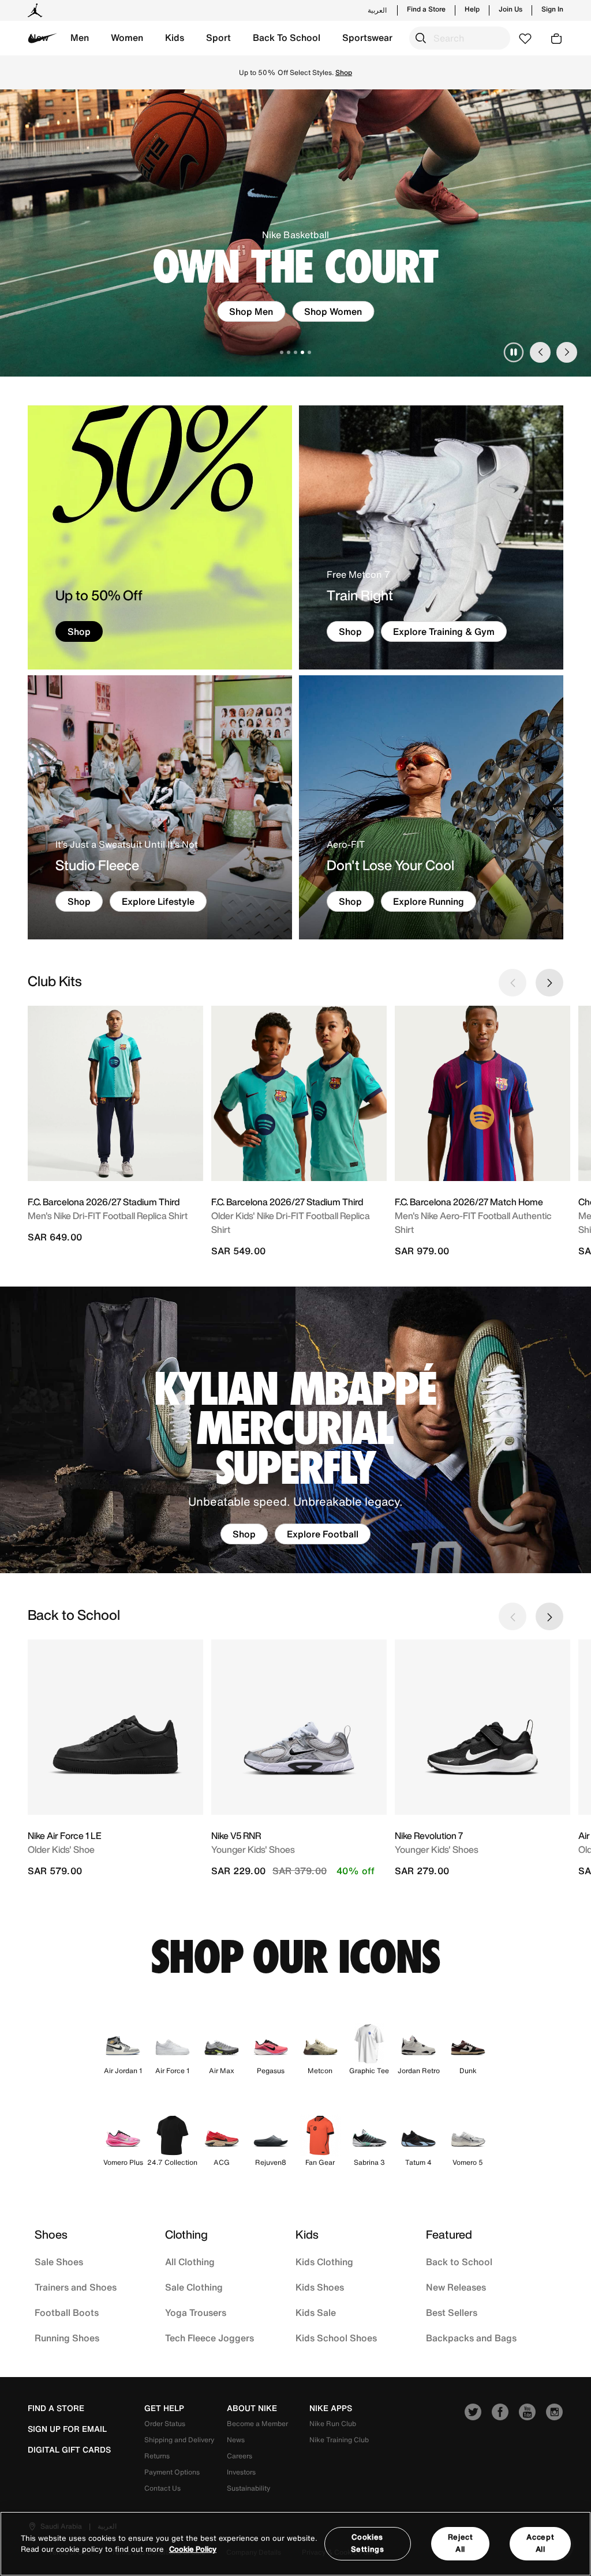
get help (164, 2408)
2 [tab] (289, 352)
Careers (240, 2456)
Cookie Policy (193, 2549)
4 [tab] (302, 352)
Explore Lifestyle (158, 901)
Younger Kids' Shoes (253, 1849)
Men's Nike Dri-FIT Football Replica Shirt (108, 1216)
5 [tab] (309, 352)
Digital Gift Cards (69, 2450)
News (236, 2440)
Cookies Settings (368, 2543)
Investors (241, 2472)
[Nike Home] (43, 38)
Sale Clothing (194, 2287)
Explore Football (323, 1534)
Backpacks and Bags (471, 2338)
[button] (80, 38)
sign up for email (67, 2429)
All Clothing (190, 2262)
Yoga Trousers (196, 2312)
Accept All (540, 2543)
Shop (296, 78)
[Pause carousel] (514, 352)
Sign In (552, 9)
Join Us (510, 9)
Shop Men (251, 311)
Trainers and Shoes (76, 2287)
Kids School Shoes (336, 2338)
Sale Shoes (59, 2262)
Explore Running (429, 901)
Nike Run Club (333, 2423)
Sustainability (248, 2488)
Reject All (461, 2543)
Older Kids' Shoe (61, 1849)
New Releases (456, 2287)
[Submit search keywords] (421, 38)
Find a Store (426, 9)
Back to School (459, 2262)
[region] (295, 2544)
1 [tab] (282, 352)
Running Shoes (67, 2338)
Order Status (165, 2423)
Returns (157, 2456)
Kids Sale (316, 2312)
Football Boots (67, 2312)
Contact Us (162, 2488)
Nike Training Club (339, 2440)
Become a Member (257, 2423)
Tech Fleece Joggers (210, 2338)
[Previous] (540, 352)
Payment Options (172, 2472)
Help (472, 9)
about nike (252, 2408)
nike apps (331, 2408)
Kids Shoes (320, 2287)
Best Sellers (452, 2312)
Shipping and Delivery (179, 2440)
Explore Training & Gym (444, 631)
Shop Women (333, 311)
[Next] (567, 352)
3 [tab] (295, 352)
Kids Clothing (324, 2262)
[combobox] (460, 38)
